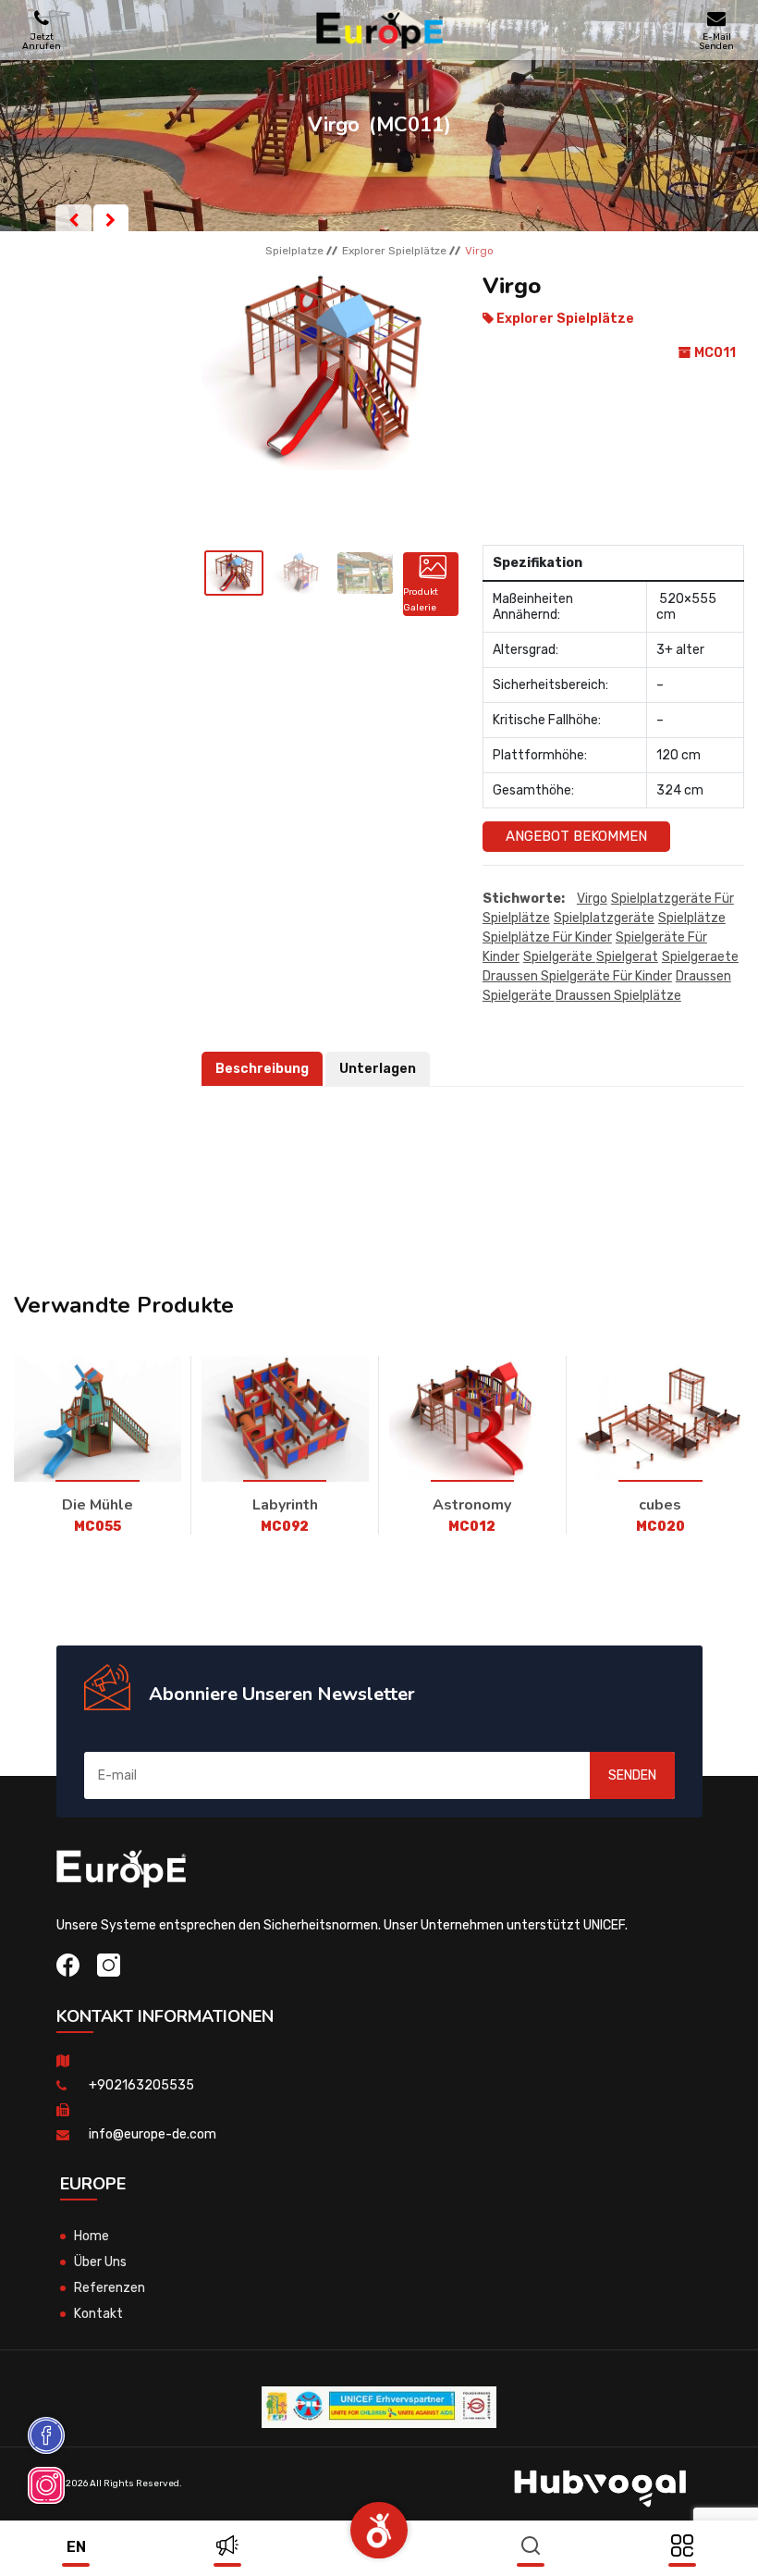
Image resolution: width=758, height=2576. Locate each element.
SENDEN (632, 1775)
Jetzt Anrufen (42, 41)
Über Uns (100, 2262)
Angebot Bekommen (576, 836)
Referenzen (110, 2288)
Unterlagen (378, 1069)
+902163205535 (141, 2085)
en (76, 2547)
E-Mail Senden (716, 41)
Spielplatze (294, 251)
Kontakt (98, 2314)
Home (92, 2236)
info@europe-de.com (153, 2134)
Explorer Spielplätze (394, 251)
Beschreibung (262, 1069)
